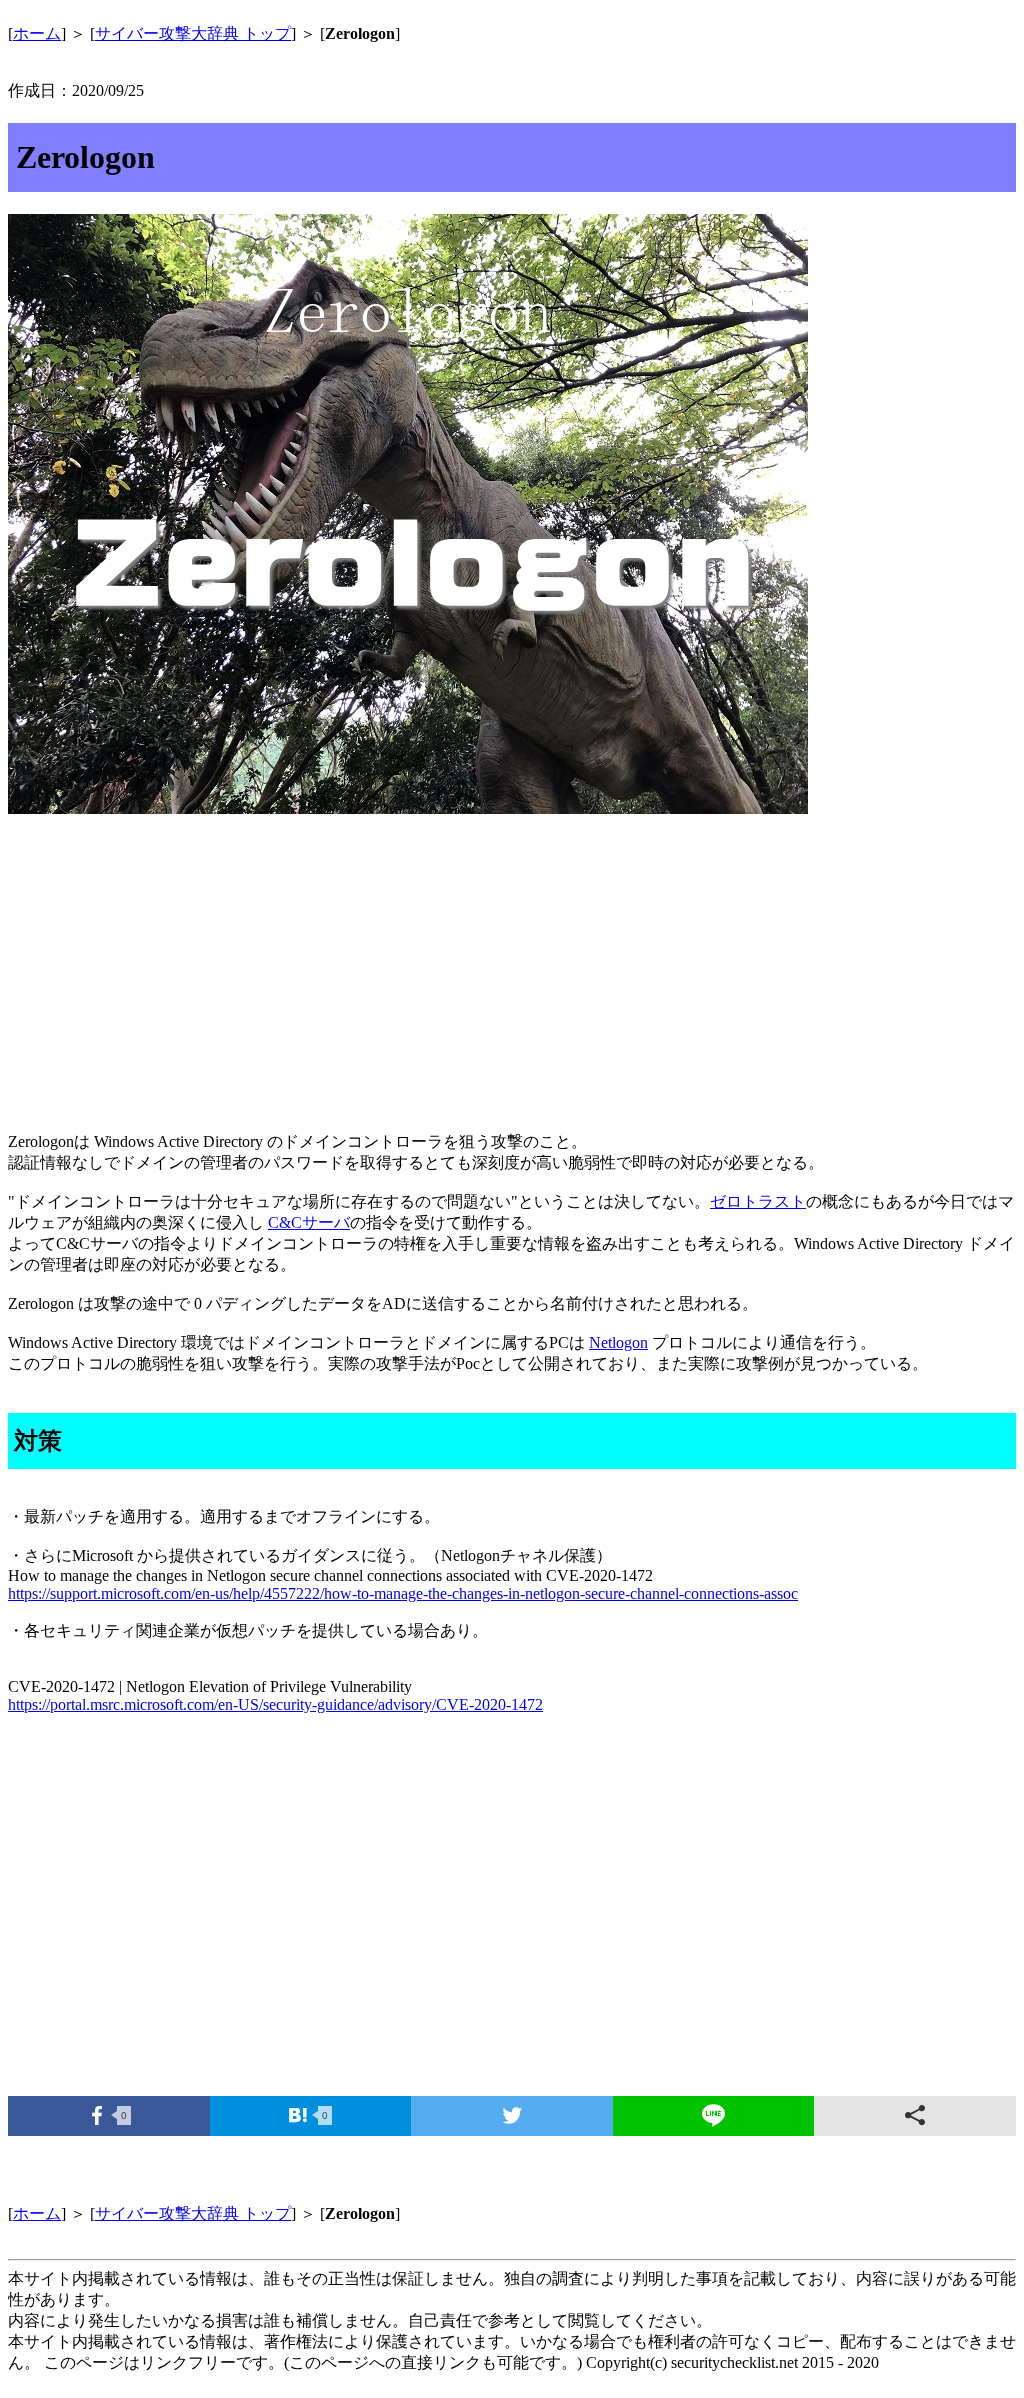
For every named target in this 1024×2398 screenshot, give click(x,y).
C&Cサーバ (309, 1222)
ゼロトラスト (758, 1201)
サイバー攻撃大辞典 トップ (193, 33)
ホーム (37, 33)
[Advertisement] (512, 976)
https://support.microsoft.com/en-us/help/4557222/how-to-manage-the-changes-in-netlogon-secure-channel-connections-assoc (403, 1593)
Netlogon (618, 1342)
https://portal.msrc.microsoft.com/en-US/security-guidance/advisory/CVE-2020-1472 (275, 1704)
